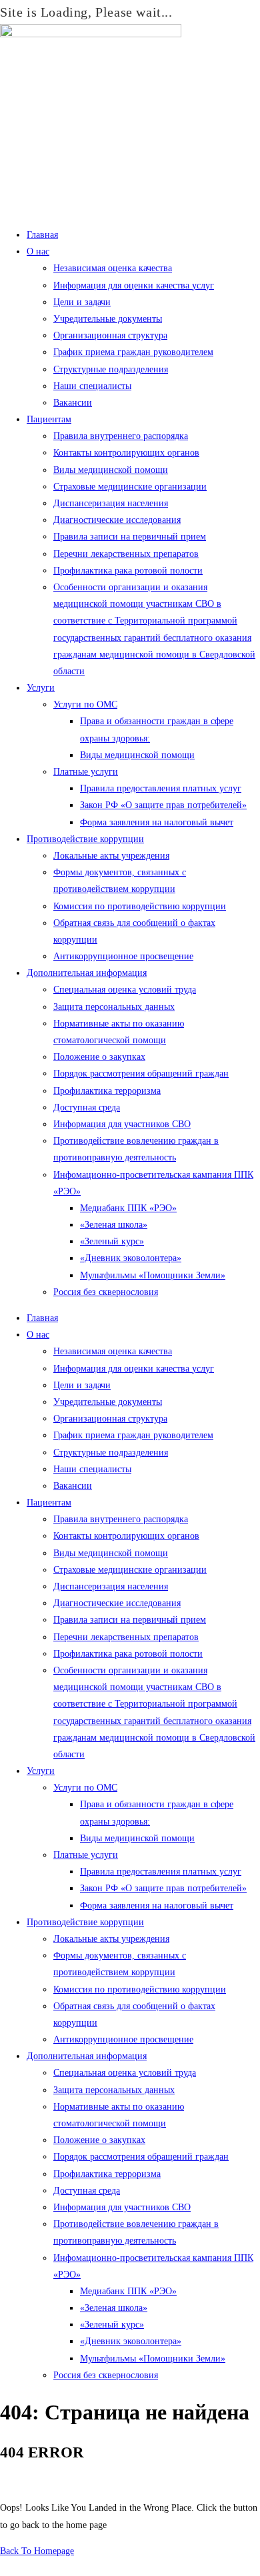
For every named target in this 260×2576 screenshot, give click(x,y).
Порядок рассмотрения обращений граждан (141, 1073)
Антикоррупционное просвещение (123, 956)
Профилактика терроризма (107, 1091)
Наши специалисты (92, 386)
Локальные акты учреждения (111, 856)
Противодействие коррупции (85, 839)
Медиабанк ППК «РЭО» (128, 1208)
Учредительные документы (108, 319)
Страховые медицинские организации (130, 487)
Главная (42, 235)
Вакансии (73, 403)
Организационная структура (110, 335)
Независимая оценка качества (113, 268)
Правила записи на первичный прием (130, 537)
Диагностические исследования (117, 520)
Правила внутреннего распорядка (121, 436)
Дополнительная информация (87, 973)
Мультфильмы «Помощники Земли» (153, 1275)
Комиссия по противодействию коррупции (140, 906)
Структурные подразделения (111, 369)
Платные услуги (86, 772)
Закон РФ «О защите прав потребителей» (163, 805)
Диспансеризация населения (111, 503)
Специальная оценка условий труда (125, 990)
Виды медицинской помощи (111, 470)
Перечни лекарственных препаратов (126, 554)
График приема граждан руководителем (133, 352)
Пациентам (49, 419)
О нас (38, 251)
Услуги (41, 688)
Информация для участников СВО (122, 1124)
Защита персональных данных (114, 1007)
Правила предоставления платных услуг (161, 788)
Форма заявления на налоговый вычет (157, 822)
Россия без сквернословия (106, 1292)
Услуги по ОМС (85, 704)
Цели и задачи (82, 302)
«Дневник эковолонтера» (131, 1258)
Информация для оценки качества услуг (134, 285)
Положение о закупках (99, 1057)
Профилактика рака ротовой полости (128, 571)
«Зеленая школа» (114, 1225)
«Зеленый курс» (112, 1241)
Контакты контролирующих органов (126, 453)
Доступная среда (87, 1107)
